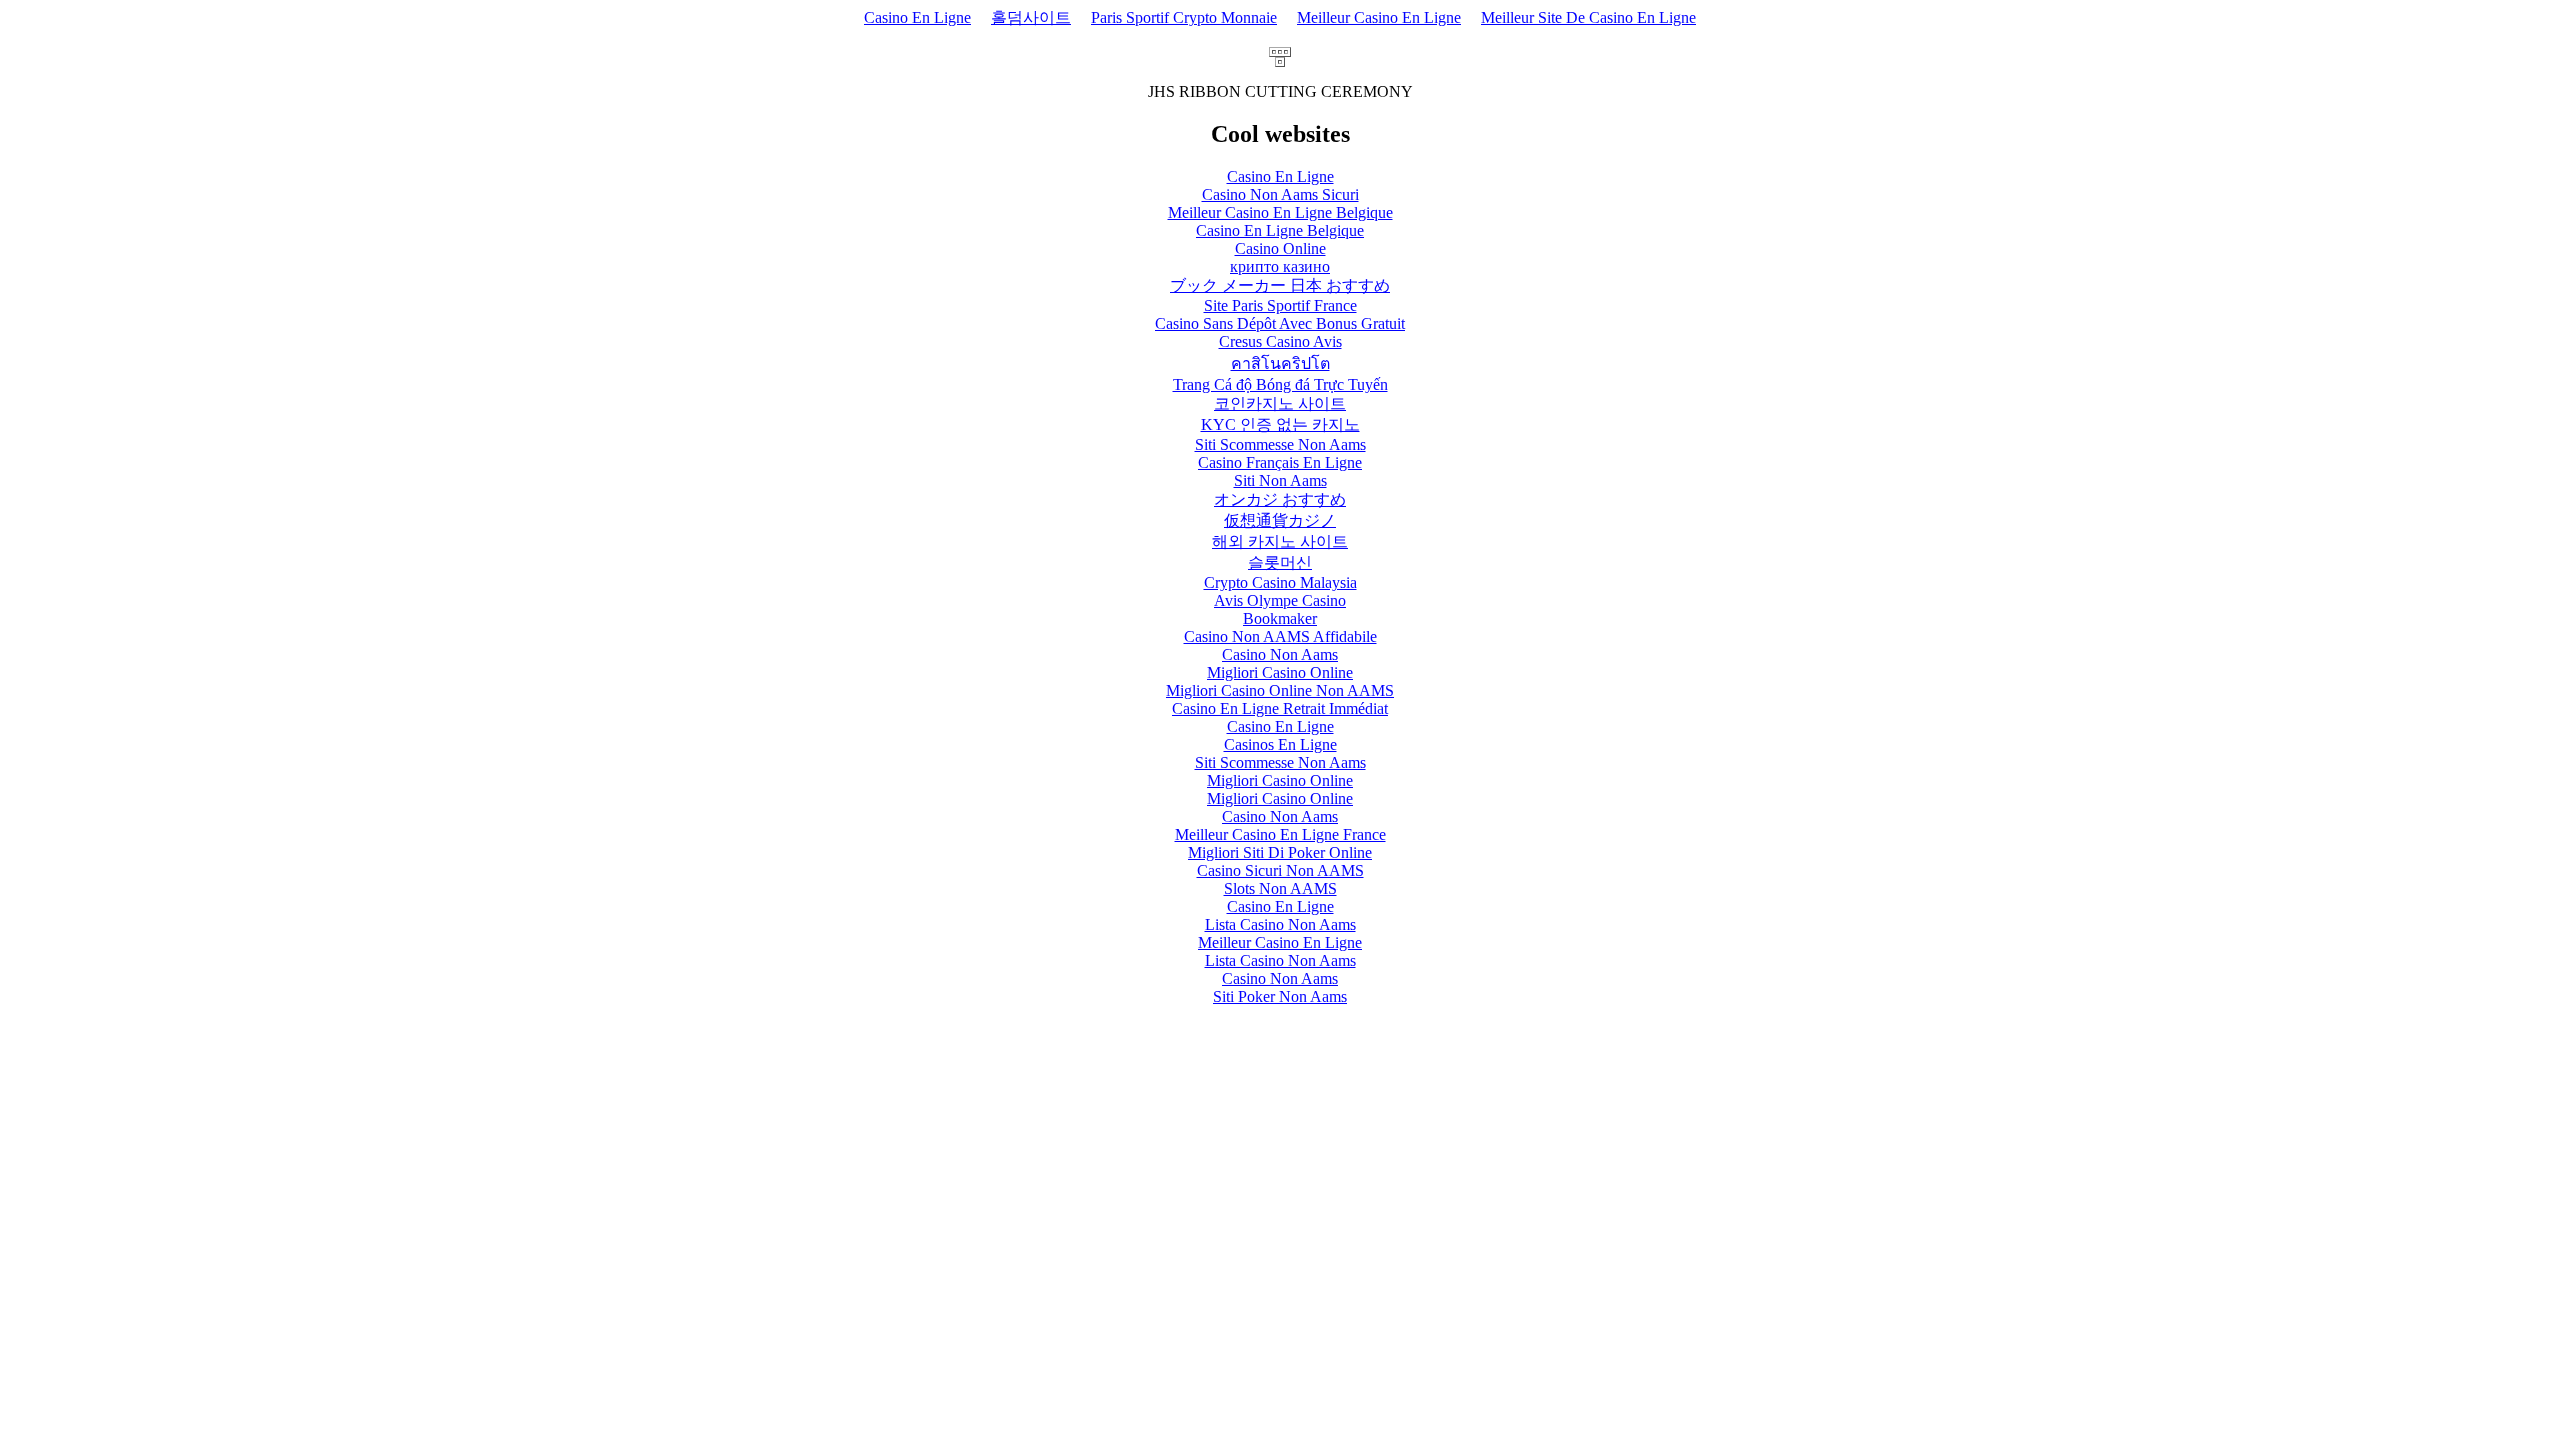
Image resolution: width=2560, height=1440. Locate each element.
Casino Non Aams (1280, 654)
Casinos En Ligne (1280, 744)
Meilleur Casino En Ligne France (1280, 834)
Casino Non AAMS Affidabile (1280, 636)
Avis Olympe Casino (1280, 600)
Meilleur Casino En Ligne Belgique (1280, 212)
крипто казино (1280, 266)
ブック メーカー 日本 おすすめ (1280, 285)
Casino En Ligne (917, 17)
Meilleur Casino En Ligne (1379, 17)
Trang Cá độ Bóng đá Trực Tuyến (1280, 384)
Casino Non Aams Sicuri (1280, 194)
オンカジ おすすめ (1280, 499)
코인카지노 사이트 (1280, 403)
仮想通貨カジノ (1280, 520)
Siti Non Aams (1280, 480)
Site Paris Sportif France (1280, 305)
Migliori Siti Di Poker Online (1280, 852)
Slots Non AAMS (1280, 888)
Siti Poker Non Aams (1280, 996)
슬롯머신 (1280, 562)
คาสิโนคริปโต (1280, 363)
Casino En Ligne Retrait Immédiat (1280, 708)
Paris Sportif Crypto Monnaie (1184, 17)
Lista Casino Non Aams (1280, 924)
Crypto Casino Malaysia (1280, 582)
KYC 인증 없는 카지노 (1280, 424)
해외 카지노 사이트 (1280, 541)
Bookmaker (1280, 618)
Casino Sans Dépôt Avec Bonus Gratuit (1280, 323)
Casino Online (1280, 248)
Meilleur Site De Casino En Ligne (1588, 17)
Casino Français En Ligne (1280, 462)
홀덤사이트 (1031, 17)
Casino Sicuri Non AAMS (1280, 870)
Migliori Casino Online (1280, 672)
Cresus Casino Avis (1280, 341)
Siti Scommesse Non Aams (1280, 444)
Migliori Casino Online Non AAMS (1280, 690)
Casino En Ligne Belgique (1280, 230)
